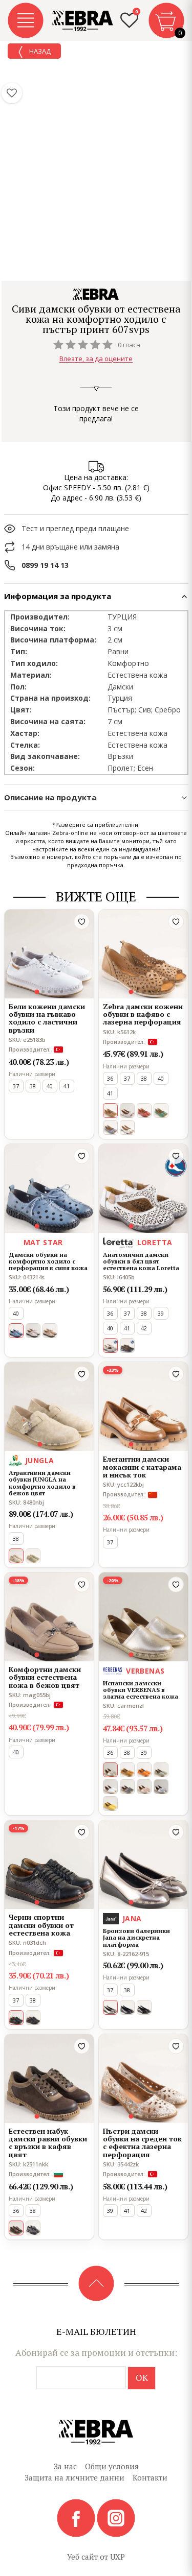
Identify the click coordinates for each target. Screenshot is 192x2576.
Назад (39, 51)
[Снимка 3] (49, 992)
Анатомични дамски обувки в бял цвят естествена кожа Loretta (141, 1261)
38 (33, 1086)
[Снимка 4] (55, 992)
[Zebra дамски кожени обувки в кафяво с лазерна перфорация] (143, 954)
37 (16, 1086)
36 (110, 1078)
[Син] (110, 1127)
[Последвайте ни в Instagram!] (116, 2517)
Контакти (150, 2477)
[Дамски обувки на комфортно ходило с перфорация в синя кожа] (49, 1188)
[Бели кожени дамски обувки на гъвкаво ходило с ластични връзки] (49, 954)
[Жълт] (110, 1804)
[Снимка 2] (43, 992)
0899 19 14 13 (45, 565)
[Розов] (144, 1787)
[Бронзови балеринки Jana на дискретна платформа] (143, 1865)
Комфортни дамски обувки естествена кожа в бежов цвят (45, 1677)
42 (144, 1328)
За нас (65, 2466)
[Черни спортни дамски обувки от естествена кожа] (49, 1865)
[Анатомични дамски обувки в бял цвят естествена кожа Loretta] (143, 1188)
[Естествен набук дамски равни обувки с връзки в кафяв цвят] (49, 2079)
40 (50, 1086)
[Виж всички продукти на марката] (96, 294)
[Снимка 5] (61, 992)
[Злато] (127, 1111)
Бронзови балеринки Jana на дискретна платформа (136, 1938)
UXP (118, 2557)
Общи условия (112, 2466)
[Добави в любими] (82, 922)
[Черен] (33, 2018)
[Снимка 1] (37, 992)
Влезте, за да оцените (96, 359)
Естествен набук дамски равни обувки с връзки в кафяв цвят (48, 2143)
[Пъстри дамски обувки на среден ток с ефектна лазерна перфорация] (143, 2079)
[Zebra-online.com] (83, 21)
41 (67, 1086)
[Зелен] (161, 1111)
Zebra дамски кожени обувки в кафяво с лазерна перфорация (143, 1014)
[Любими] (12, 93)
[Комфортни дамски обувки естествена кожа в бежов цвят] (49, 1617)
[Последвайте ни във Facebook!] (77, 2517)
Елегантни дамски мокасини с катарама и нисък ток (142, 1467)
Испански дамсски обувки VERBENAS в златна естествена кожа (141, 1690)
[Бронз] (127, 1787)
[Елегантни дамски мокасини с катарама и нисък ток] (143, 1406)
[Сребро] (161, 1787)
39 (161, 1313)
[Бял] (127, 1127)
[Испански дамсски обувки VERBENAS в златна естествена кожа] (143, 1617)
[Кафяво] (127, 1770)
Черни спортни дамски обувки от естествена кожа (41, 1925)
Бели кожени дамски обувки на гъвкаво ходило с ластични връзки (47, 1018)
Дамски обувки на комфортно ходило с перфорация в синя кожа (48, 1261)
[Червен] (144, 1111)
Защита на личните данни (74, 2477)
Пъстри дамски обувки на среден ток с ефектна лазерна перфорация (142, 2143)
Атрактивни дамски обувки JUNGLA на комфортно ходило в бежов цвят (42, 1483)
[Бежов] (50, 1331)
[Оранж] (144, 1770)
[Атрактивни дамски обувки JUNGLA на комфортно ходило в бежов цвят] (49, 1406)
